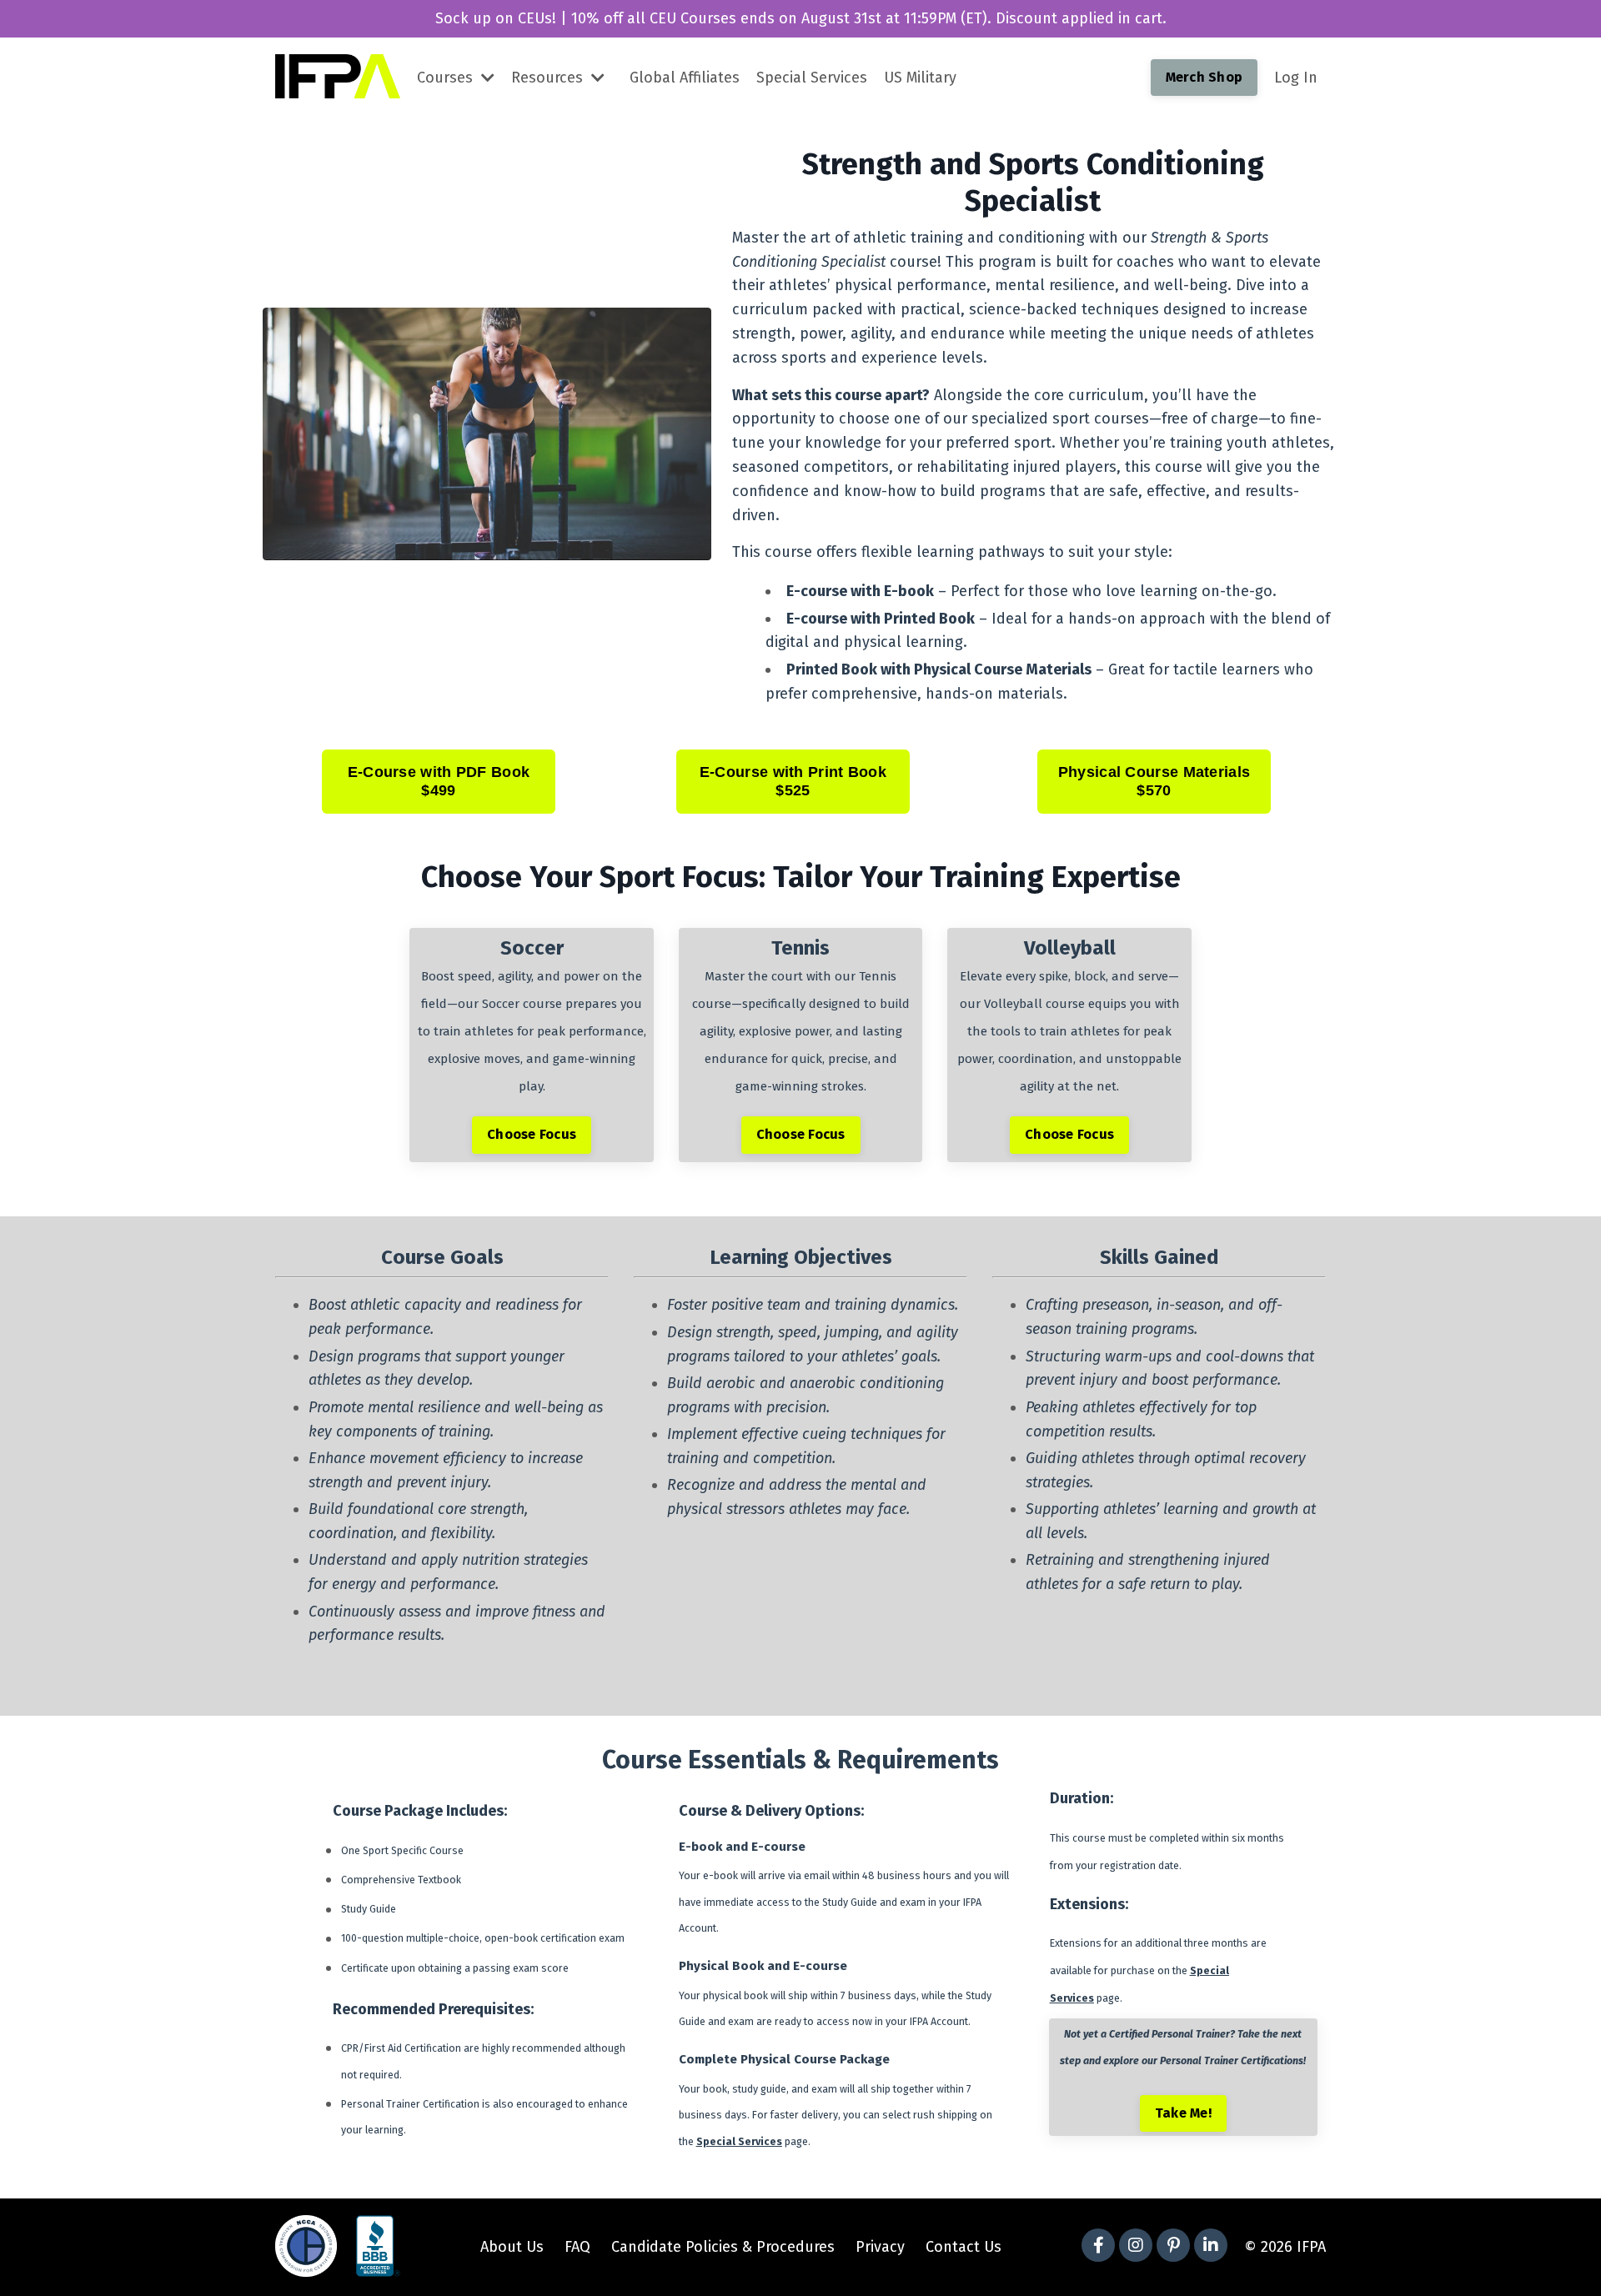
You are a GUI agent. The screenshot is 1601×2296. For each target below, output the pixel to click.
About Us (512, 2247)
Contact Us (964, 2247)
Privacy (880, 2247)
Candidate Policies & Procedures (723, 2247)
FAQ (577, 2247)
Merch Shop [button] (1205, 77)
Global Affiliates (685, 78)
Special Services (812, 78)
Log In (1296, 78)
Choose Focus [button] (532, 1134)
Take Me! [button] (1183, 2113)
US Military (920, 78)
